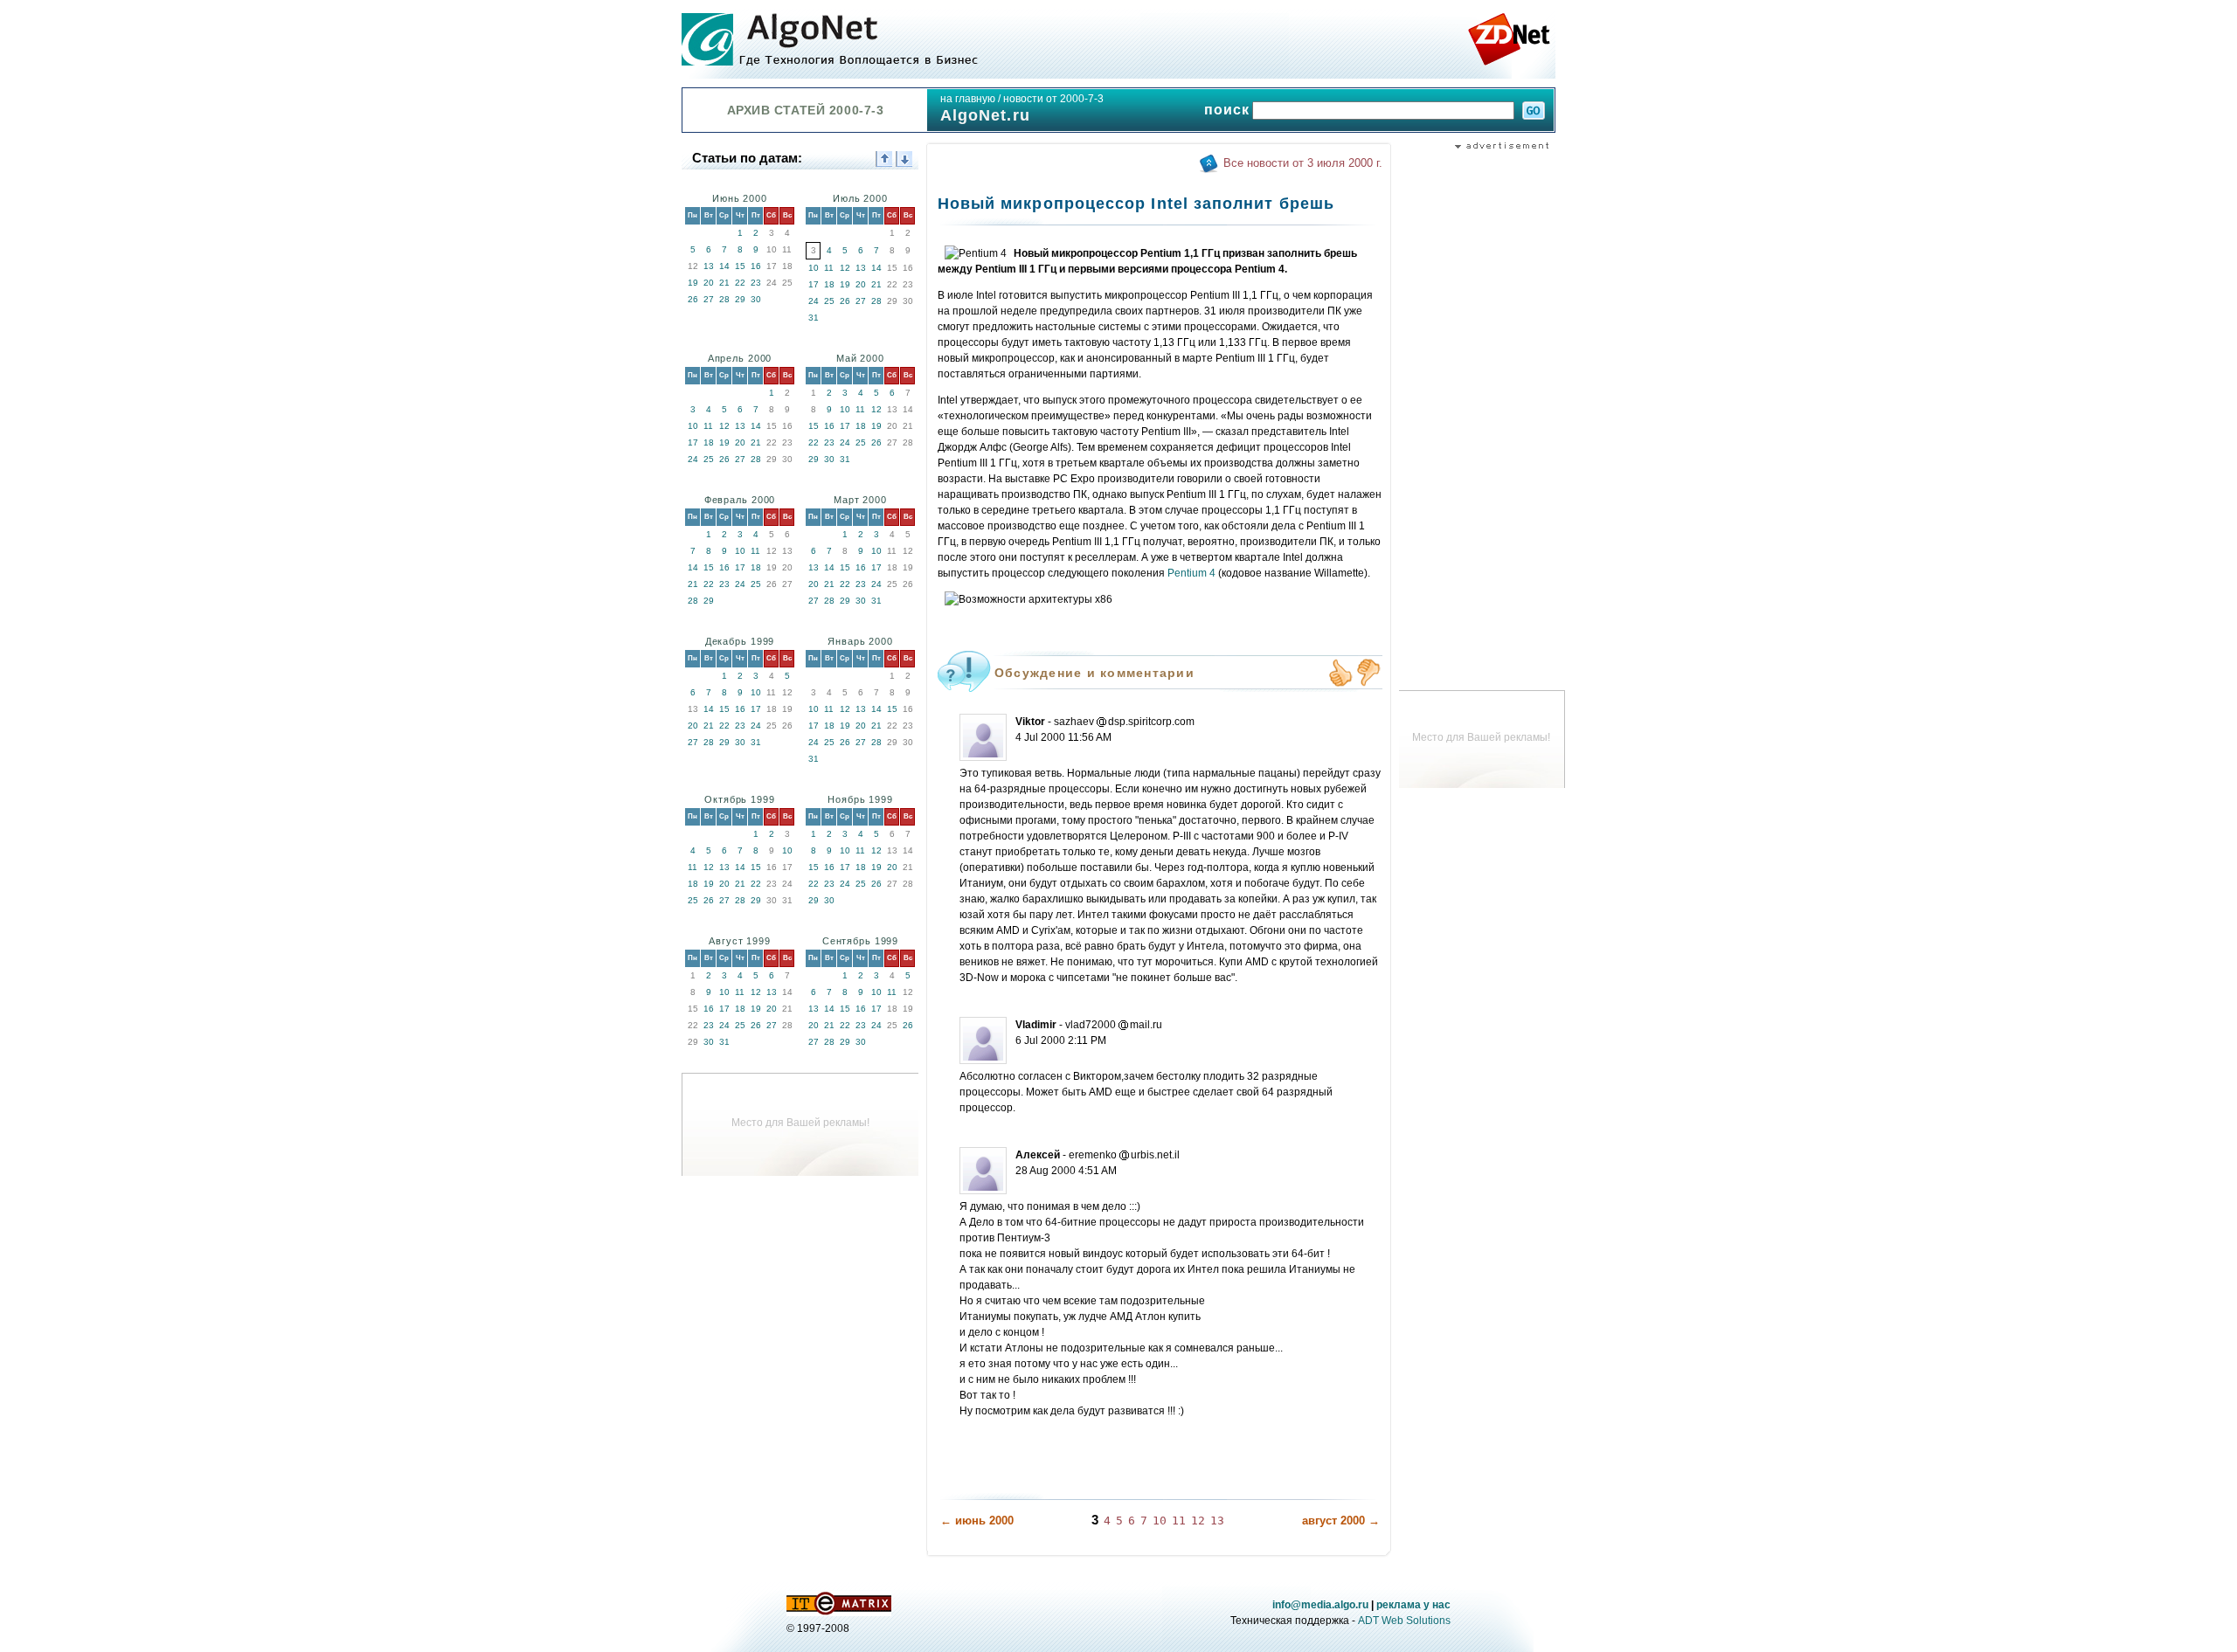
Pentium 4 (1191, 573)
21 (724, 283)
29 (740, 299)
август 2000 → (1341, 1521)
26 (693, 299)
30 (756, 299)
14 (724, 266)
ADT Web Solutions (1404, 1621)
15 (740, 266)
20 (709, 283)
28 (724, 299)
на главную (968, 99)
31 (814, 318)
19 (693, 283)
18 (829, 284)
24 (814, 301)
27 (709, 299)
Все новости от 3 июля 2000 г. (1303, 163)
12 (845, 268)
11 (829, 268)
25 (829, 301)
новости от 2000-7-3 (1053, 99)
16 (756, 266)
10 (814, 268)
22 (740, 283)
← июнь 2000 (977, 1521)
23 (756, 283)
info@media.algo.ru (1320, 1605)
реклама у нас (1413, 1605)
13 (709, 266)
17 (814, 284)
